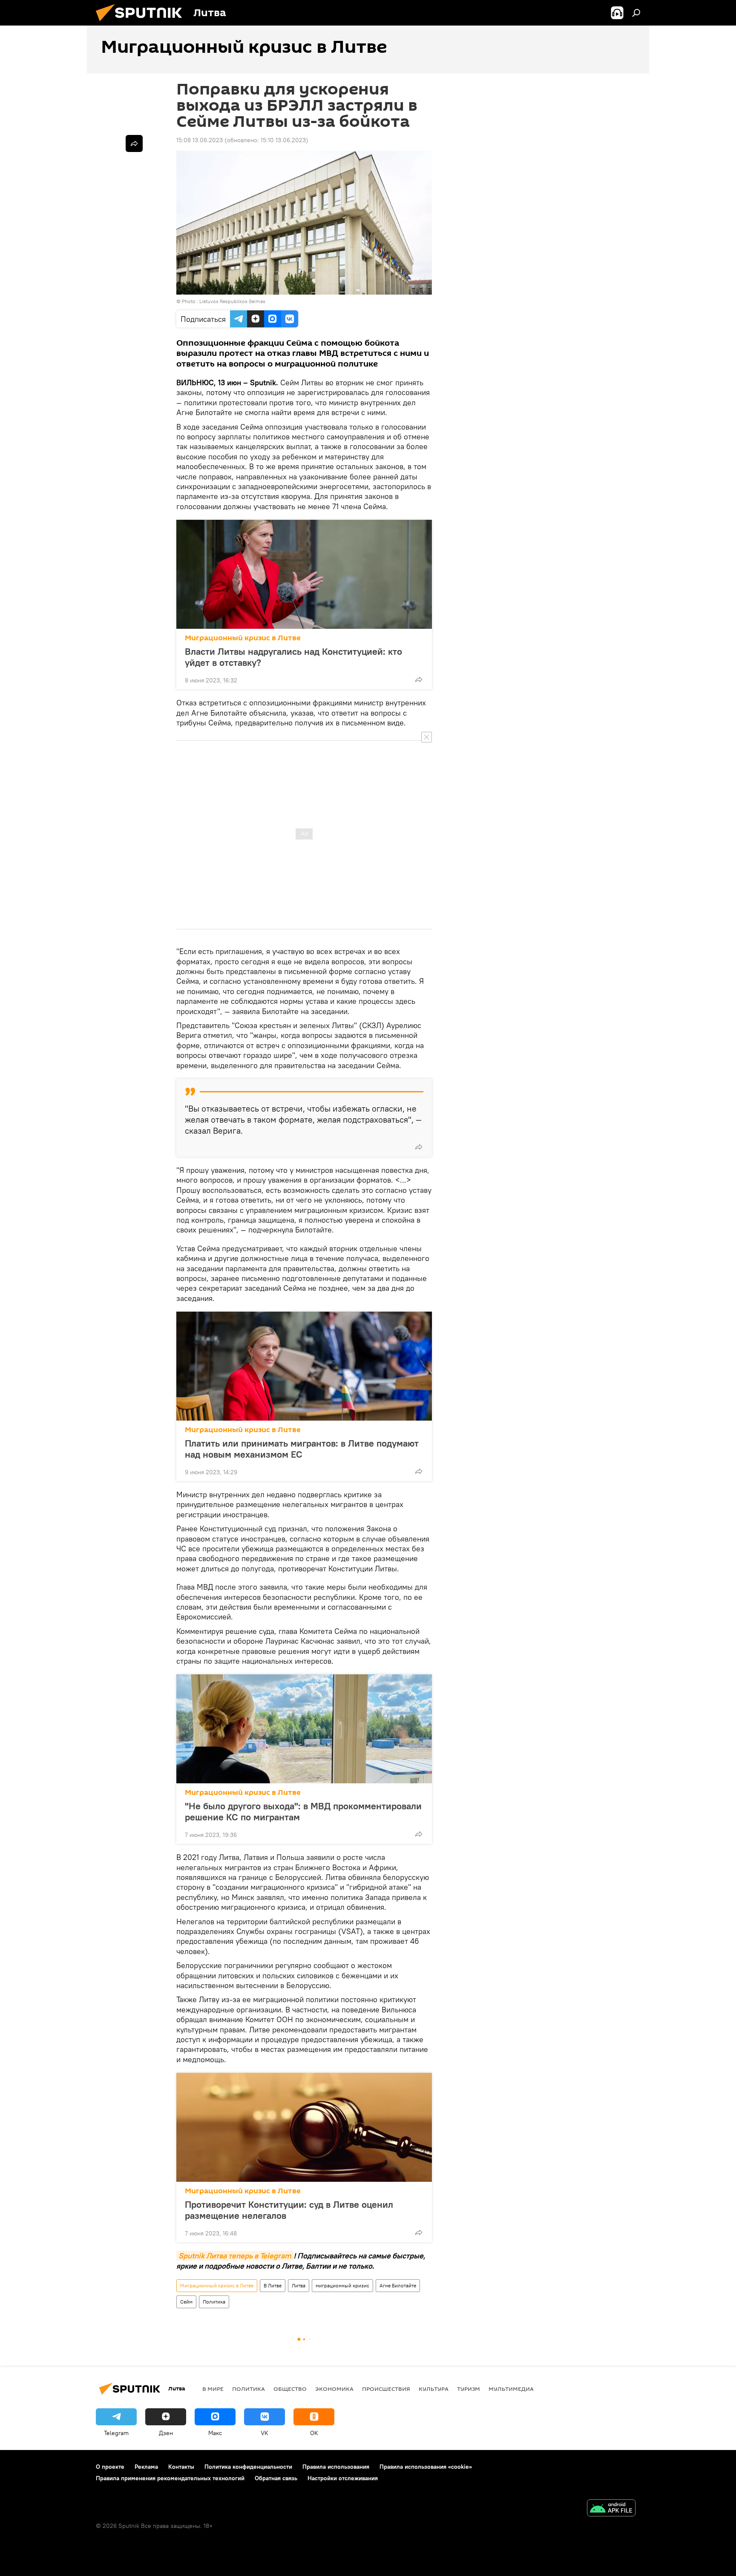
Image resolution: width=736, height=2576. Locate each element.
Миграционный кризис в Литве (243, 638)
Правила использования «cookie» (426, 2467)
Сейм (186, 2302)
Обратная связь (276, 2478)
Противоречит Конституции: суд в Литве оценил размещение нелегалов (289, 2210)
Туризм (469, 2389)
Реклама (146, 2467)
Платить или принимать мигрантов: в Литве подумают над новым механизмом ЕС (302, 1449)
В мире (213, 2389)
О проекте (110, 2467)
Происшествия (386, 2389)
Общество (290, 2389)
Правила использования (336, 2467)
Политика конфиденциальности (248, 2467)
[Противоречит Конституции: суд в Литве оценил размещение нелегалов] (304, 2127)
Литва (299, 2285)
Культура (434, 2389)
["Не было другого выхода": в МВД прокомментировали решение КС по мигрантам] (304, 1729)
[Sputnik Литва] (142, 23)
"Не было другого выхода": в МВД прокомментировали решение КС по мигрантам (303, 1811)
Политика (214, 2302)
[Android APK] (611, 2509)
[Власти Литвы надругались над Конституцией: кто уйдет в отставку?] (304, 574)
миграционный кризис (342, 2285)
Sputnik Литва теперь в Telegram (235, 2256)
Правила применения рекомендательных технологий (170, 2478)
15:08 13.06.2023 (200, 140)
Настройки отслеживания (343, 2478)
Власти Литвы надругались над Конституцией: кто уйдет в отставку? (293, 657)
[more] (419, 679)
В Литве (273, 2285)
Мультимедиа (511, 2389)
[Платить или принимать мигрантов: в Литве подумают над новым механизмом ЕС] (304, 1366)
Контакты (181, 2467)
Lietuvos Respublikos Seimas (232, 301)
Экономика (334, 2389)
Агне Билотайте (398, 2285)
